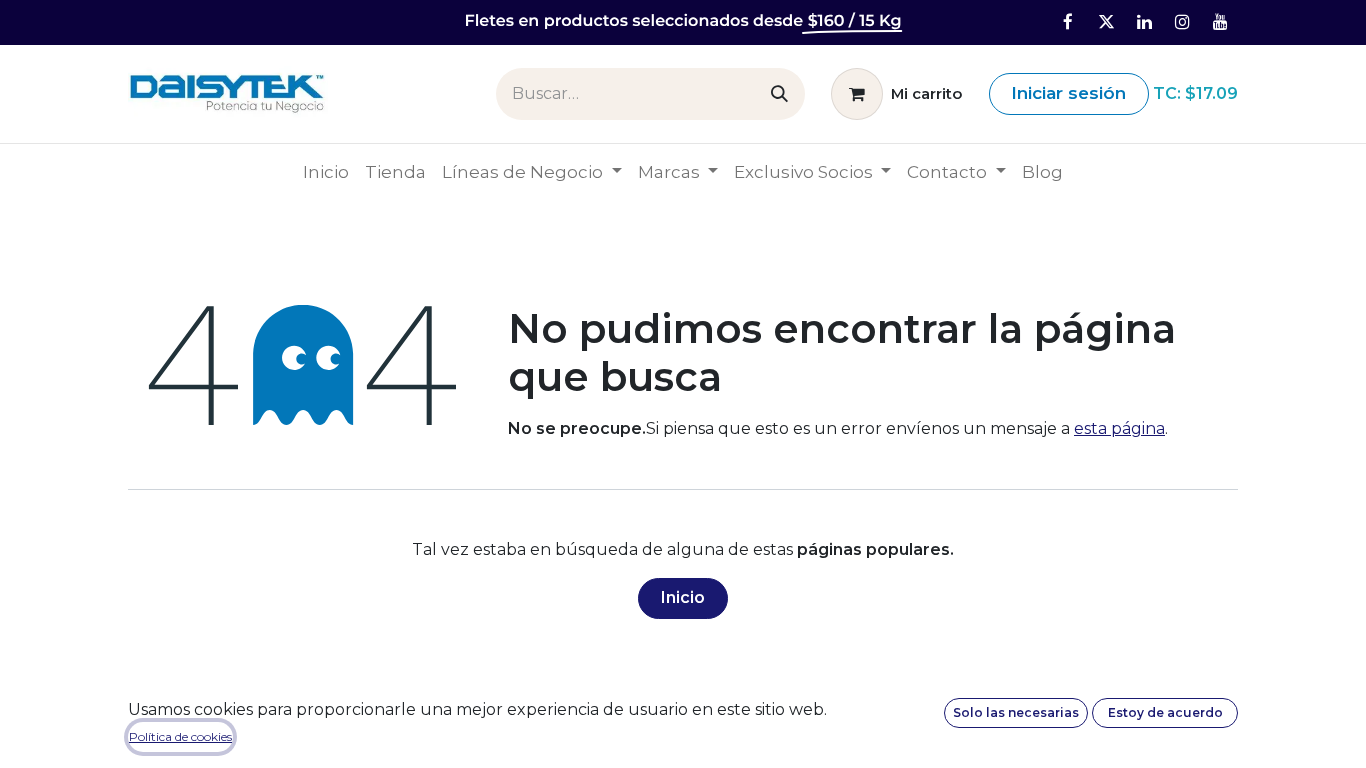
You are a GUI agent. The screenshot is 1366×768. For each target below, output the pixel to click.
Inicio (683, 597)
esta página (1119, 428)
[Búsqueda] (779, 94)
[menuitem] (326, 173)
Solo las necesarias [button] (1016, 712)
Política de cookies (180, 736)
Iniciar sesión (1068, 93)
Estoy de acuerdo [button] (1165, 712)
